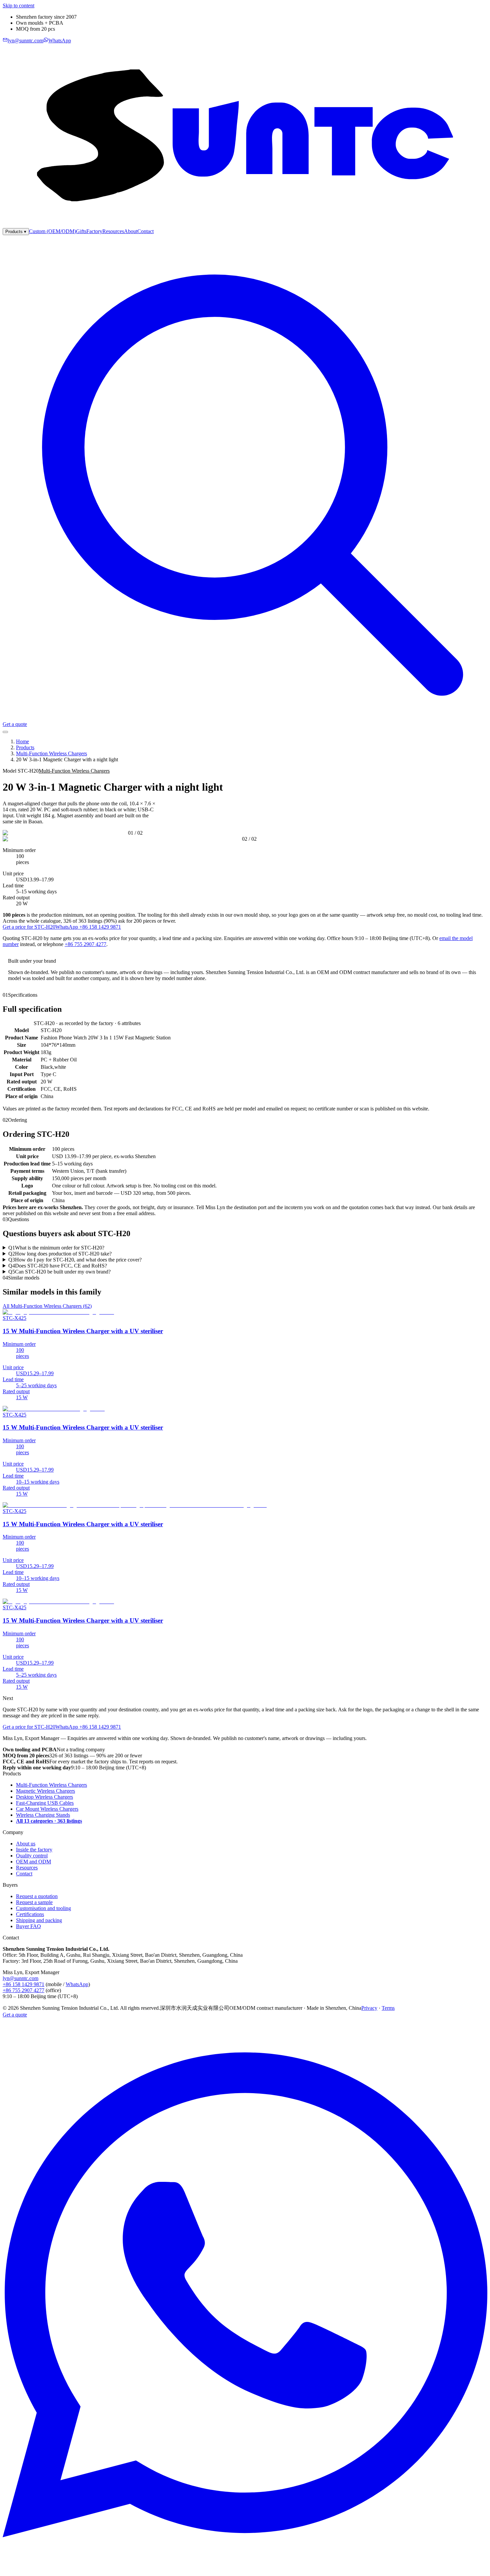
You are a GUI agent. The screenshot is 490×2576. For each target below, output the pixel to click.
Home (22, 741)
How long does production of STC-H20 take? (60, 1254)
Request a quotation (37, 1896)
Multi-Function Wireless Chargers (51, 753)
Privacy (369, 2008)
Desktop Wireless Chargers (44, 1797)
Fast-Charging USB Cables (45, 1803)
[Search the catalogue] (245, 718)
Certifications (30, 1914)
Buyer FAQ (28, 1926)
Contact (145, 231)
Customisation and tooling (43, 1908)
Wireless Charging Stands (43, 1815)
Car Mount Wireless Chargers (47, 1809)
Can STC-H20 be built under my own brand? (59, 1272)
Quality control (32, 1856)
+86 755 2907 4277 (85, 944)
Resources (113, 231)
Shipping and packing (39, 1920)
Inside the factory (34, 1850)
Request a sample (34, 1902)
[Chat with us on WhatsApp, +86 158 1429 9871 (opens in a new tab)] (245, 2570)
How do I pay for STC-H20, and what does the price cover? (75, 1260)
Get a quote (15, 724)
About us (26, 1844)
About (131, 231)
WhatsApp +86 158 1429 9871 (88, 927)
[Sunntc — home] (245, 225)
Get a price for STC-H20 (29, 927)
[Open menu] (5, 732)
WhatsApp (77, 1984)
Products (16, 232)
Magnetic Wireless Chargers (45, 1791)
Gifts (81, 231)
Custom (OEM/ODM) (52, 231)
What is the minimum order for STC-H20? (56, 1248)
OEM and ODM (33, 1862)
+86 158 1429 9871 (23, 1984)
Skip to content (18, 6)
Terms (388, 2008)
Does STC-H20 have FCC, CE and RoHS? (58, 1266)
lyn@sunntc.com (20, 1978)
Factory (94, 231)
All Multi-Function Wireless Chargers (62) (47, 1306)
